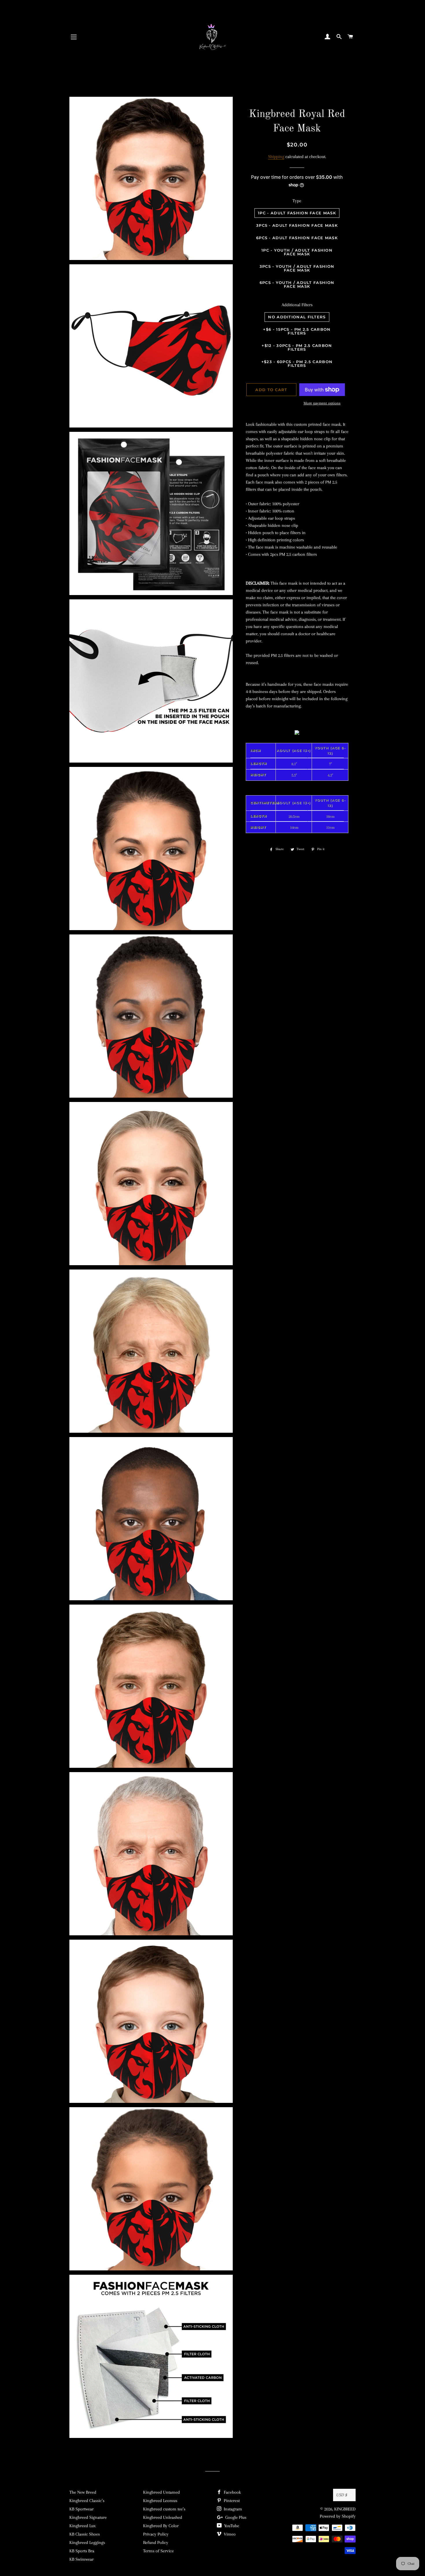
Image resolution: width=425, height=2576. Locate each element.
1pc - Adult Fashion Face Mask (297, 213)
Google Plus (235, 2517)
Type (297, 201)
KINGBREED (345, 2509)
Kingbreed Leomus (160, 2501)
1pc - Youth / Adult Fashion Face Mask (297, 252)
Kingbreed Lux (83, 2526)
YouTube (231, 2526)
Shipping (276, 157)
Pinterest (231, 2501)
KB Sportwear (82, 2509)
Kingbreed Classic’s (87, 2501)
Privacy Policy (156, 2534)
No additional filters (297, 317)
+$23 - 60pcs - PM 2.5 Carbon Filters (297, 364)
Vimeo (229, 2534)
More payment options (322, 403)
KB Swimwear (82, 2559)
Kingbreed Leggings (87, 2542)
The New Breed (83, 2492)
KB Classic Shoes (85, 2534)
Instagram (232, 2509)
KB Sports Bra (82, 2551)
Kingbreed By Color (161, 2526)
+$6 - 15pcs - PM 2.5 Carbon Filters (297, 331)
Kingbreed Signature (88, 2517)
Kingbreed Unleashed (163, 2517)
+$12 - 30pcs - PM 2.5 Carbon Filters (297, 347)
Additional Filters (297, 305)
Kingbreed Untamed (161, 2492)
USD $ (342, 2495)
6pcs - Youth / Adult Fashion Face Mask (297, 284)
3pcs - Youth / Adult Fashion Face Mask (297, 268)
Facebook (232, 2492)
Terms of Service (158, 2551)
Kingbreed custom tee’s (164, 2509)
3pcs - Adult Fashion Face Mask (297, 225)
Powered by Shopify (338, 2516)
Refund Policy (156, 2542)
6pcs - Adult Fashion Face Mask (297, 238)
